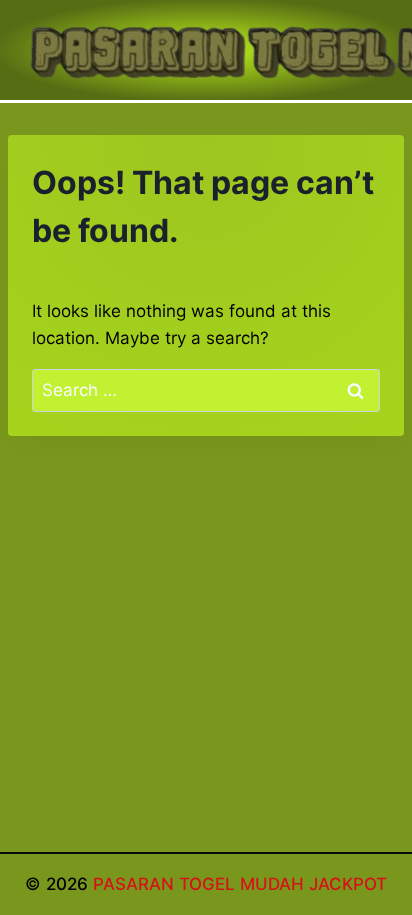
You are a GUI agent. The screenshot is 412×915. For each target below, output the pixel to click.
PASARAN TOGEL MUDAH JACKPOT (240, 884)
